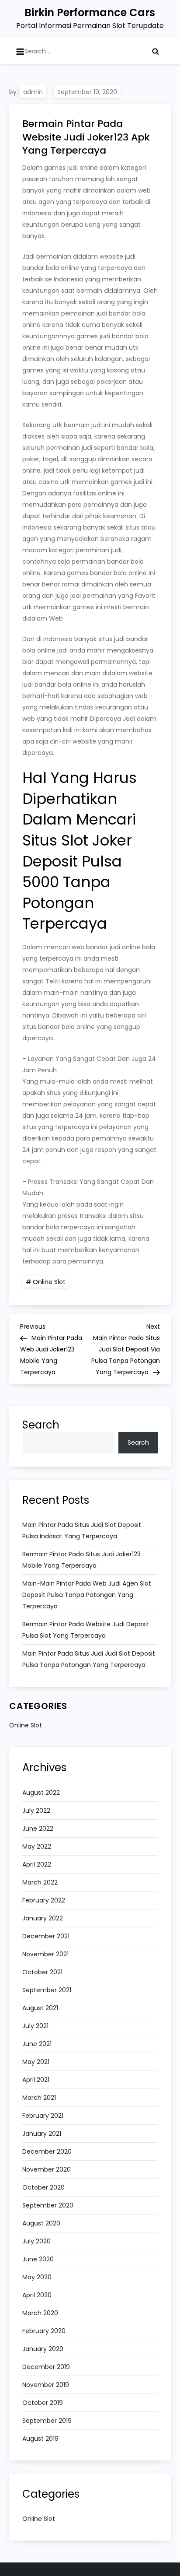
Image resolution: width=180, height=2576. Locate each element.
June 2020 (38, 2259)
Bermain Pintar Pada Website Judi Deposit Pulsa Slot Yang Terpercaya (86, 1630)
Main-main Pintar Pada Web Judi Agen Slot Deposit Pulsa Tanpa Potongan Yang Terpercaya (87, 1595)
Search (41, 1425)
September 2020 (48, 2205)
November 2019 (46, 2385)
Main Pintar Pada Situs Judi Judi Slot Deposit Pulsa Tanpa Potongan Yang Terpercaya (89, 1659)
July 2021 (35, 2026)
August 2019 (40, 2439)
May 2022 (37, 1846)
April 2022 (37, 1864)
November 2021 (45, 1954)
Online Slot (49, 1282)
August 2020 (41, 2223)
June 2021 (37, 2044)
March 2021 (39, 2098)
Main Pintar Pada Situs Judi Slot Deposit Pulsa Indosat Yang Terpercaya (82, 1530)
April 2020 (37, 2295)
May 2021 (36, 2062)
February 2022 (44, 1900)
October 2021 (42, 1972)
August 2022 (41, 1793)
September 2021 (47, 1990)
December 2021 (46, 1936)
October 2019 (43, 2403)
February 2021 (43, 2116)
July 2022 (36, 1811)
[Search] (156, 51)
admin (33, 92)
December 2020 (47, 2151)
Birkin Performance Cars (90, 12)
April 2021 (36, 2080)
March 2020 (40, 2313)
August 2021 (40, 2008)
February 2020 (44, 2331)
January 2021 (42, 2134)
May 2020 (37, 2277)
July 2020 (36, 2241)
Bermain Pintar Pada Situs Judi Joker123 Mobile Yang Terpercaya (81, 1560)
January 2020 (43, 2349)
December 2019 (46, 2367)
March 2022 (40, 1882)
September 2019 (47, 2421)
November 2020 (47, 2169)
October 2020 (43, 2187)
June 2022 (38, 1828)
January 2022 (43, 1918)
